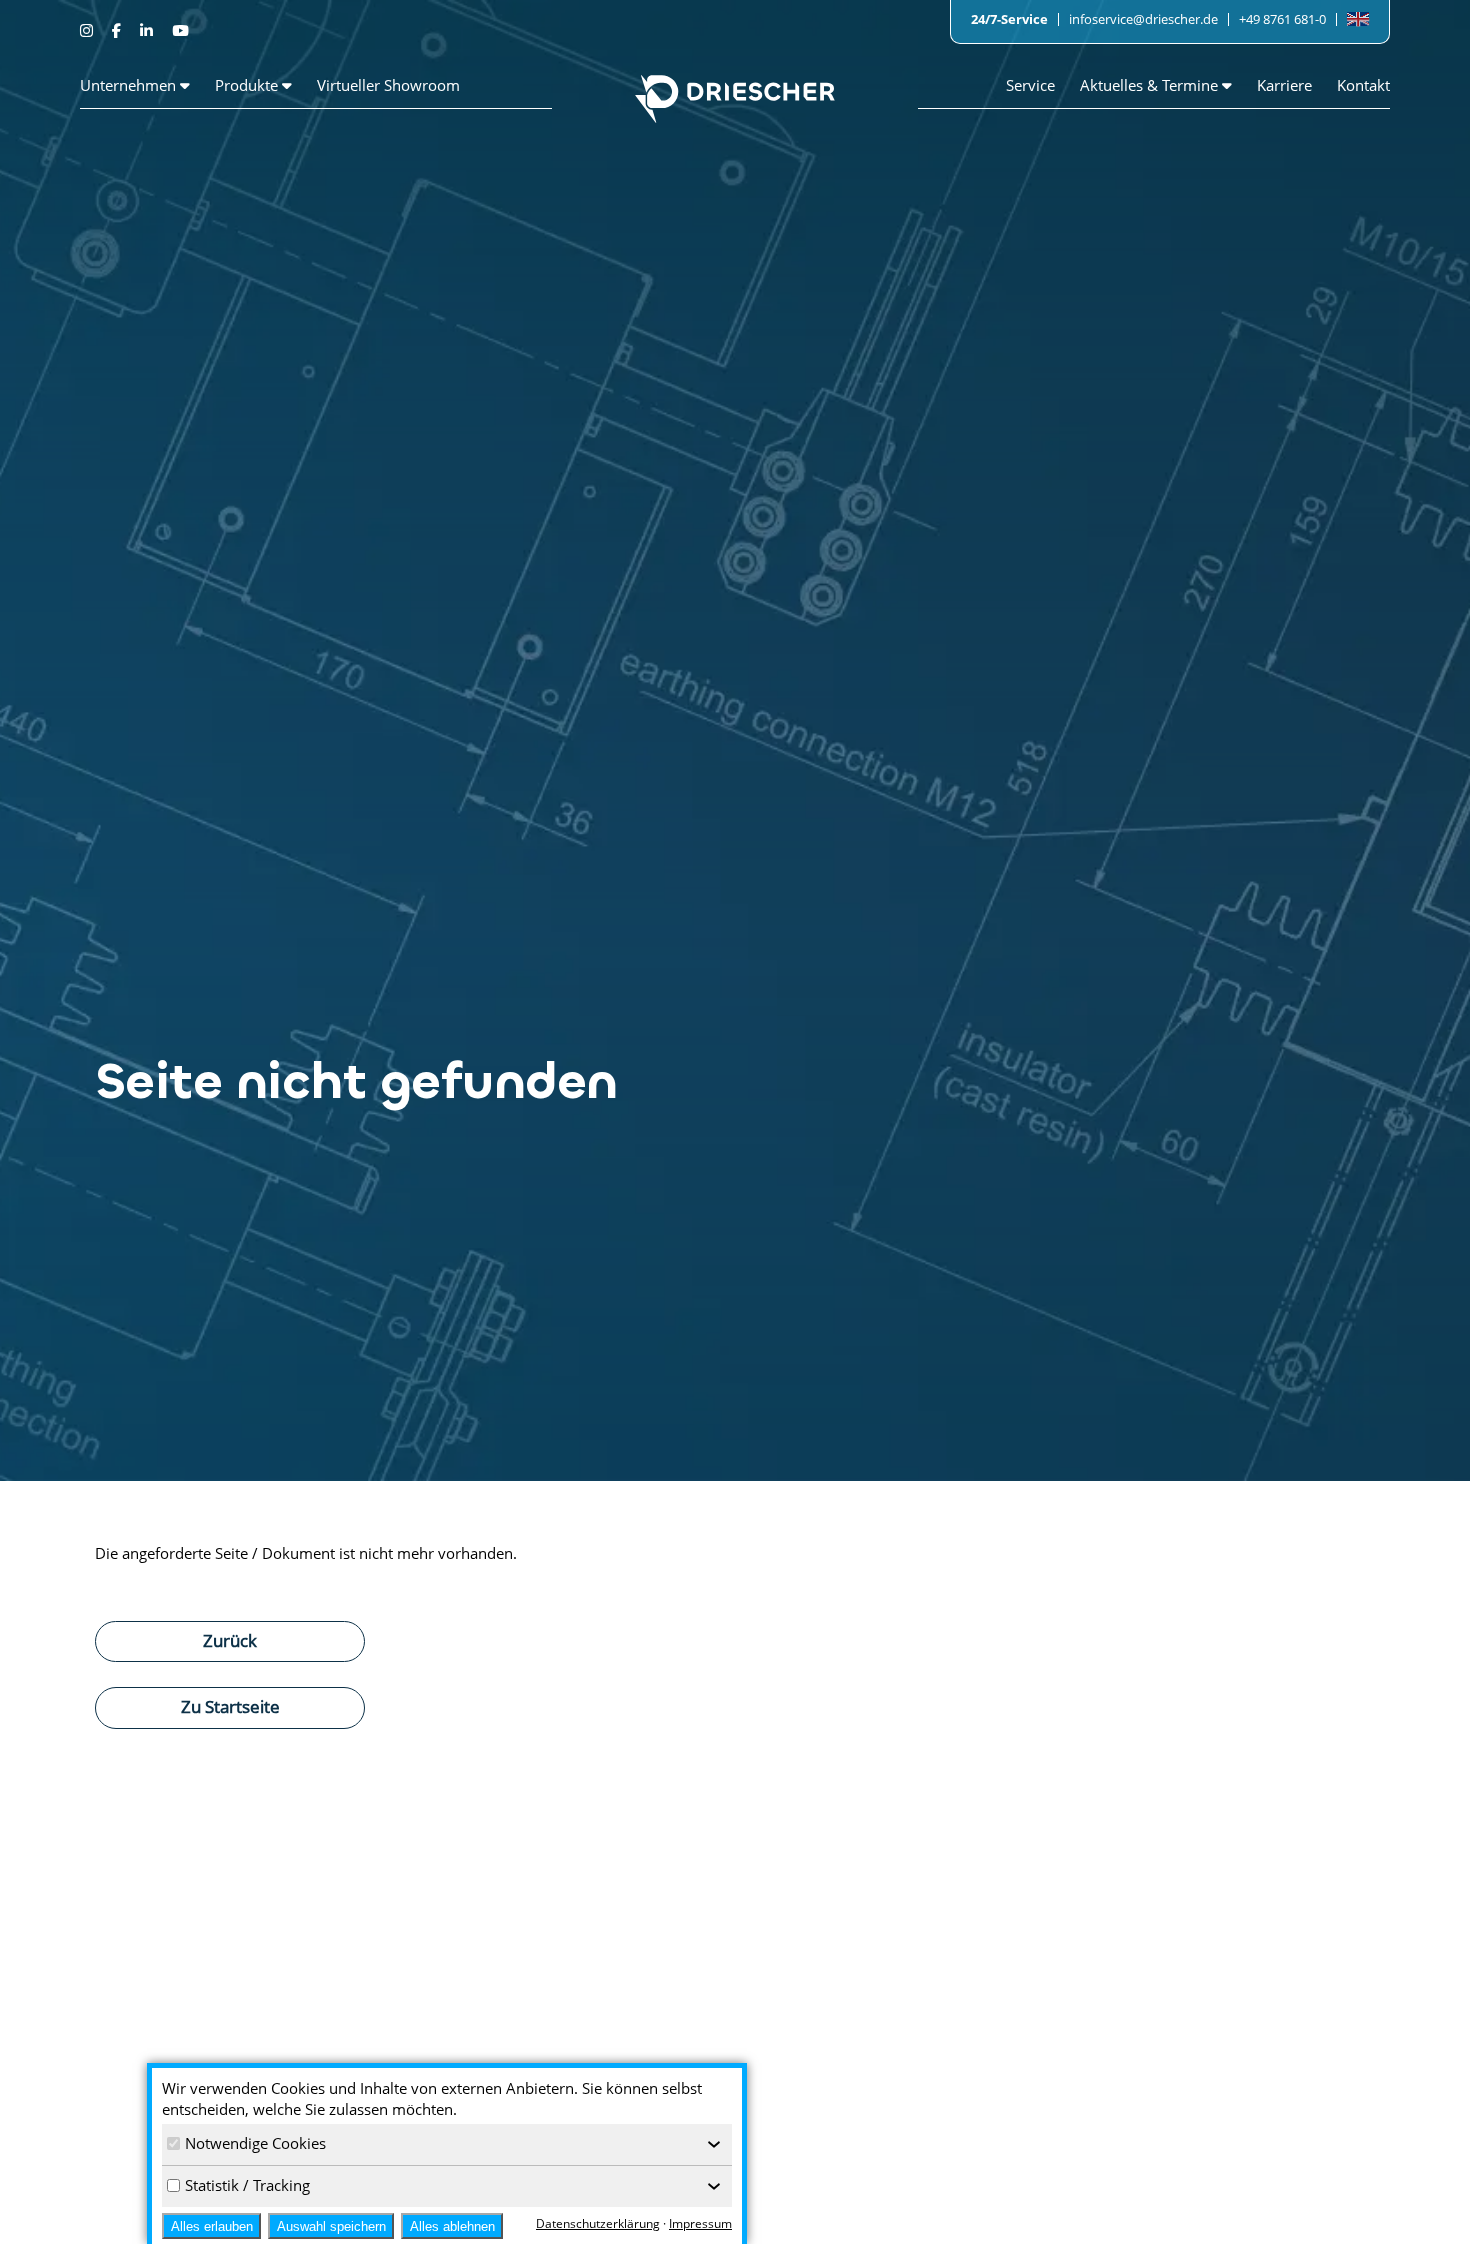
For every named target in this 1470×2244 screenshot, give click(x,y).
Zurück (230, 1640)
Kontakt (1363, 85)
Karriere (1284, 85)
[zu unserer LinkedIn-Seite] (148, 30)
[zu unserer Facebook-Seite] (118, 30)
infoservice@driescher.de (1143, 19)
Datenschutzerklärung (598, 2223)
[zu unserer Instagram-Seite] (88, 30)
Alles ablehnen (452, 2226)
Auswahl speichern (331, 2226)
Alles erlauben (212, 2226)
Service (1030, 85)
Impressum (700, 2223)
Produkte (248, 85)
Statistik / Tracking (247, 2185)
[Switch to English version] (1358, 19)
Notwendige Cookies (255, 2143)
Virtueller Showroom (388, 85)
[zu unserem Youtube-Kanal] (180, 30)
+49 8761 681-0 (1282, 19)
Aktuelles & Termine (1151, 85)
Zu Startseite (230, 1706)
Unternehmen (130, 85)
